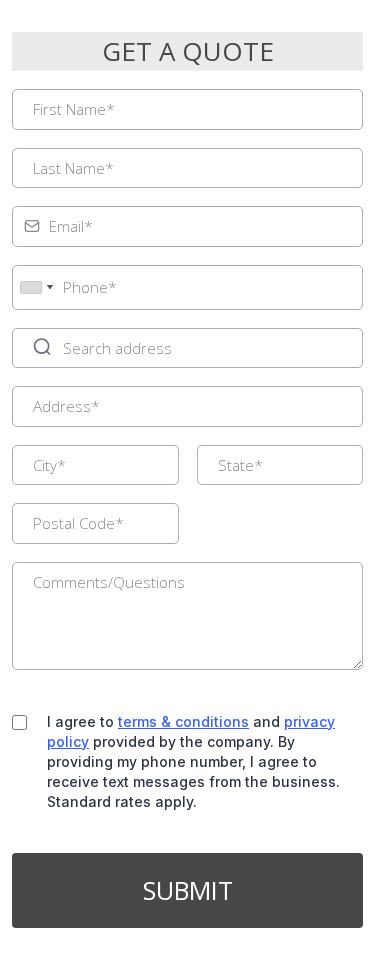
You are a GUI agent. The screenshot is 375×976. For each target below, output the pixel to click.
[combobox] (36, 287)
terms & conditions (183, 721)
